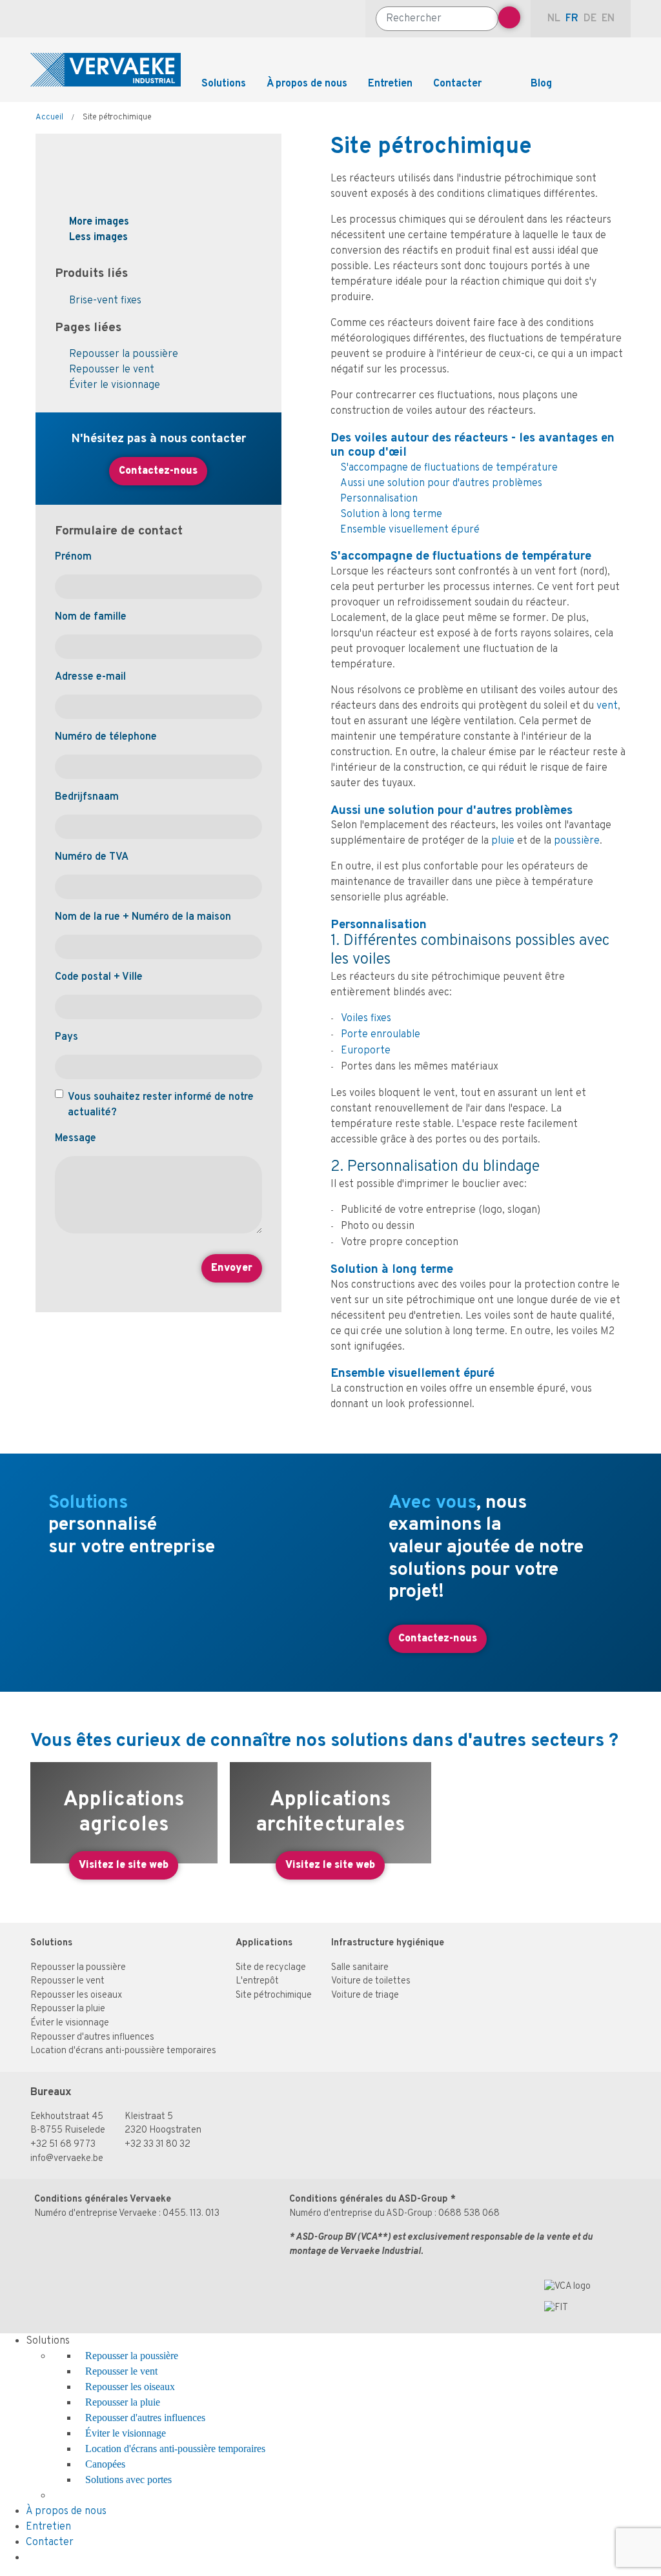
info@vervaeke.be (67, 2159)
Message (76, 1139)
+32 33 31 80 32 (158, 2145)
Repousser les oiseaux (76, 1995)
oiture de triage (368, 1995)
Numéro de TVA (92, 857)
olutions (54, 1943)
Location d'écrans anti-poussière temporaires (123, 2051)
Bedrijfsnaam (87, 797)
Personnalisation (379, 499)
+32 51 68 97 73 (63, 2145)
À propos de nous (307, 84)
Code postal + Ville (99, 977)
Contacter (457, 84)
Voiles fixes (366, 1019)
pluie (504, 841)
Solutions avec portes (128, 2480)
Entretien (390, 84)
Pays (66, 1037)
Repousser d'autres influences (92, 2037)
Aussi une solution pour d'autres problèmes (441, 483)
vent (607, 706)
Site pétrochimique (274, 1995)
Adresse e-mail (90, 677)
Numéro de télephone (106, 737)
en (608, 19)
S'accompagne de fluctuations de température (449, 468)
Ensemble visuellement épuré (410, 530)
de (590, 19)
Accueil (49, 117)
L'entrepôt (257, 1981)
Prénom (73, 557)
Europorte (366, 1051)
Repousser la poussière (124, 354)
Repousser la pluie (68, 2009)
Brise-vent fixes (105, 301)
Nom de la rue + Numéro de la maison (143, 917)
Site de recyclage (271, 1968)
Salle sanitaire (360, 1968)
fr (572, 19)
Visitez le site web (124, 1865)
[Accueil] (106, 70)
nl (554, 19)
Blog (541, 84)
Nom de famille (91, 617)
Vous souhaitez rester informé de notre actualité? (161, 1105)
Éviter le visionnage (115, 385)
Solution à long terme (391, 514)
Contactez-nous (158, 471)
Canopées (105, 2464)
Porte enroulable (381, 1035)
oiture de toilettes (373, 1981)
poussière (577, 841)
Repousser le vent (112, 370)
